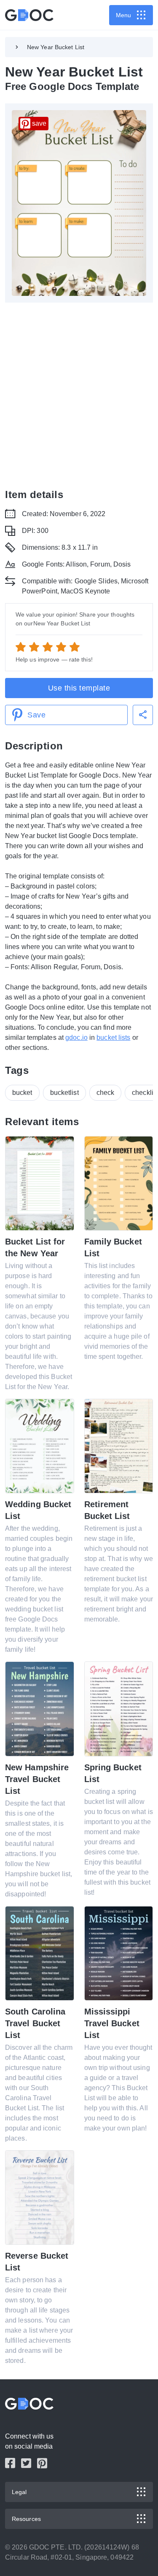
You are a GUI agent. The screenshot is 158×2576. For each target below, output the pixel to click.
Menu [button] (123, 15)
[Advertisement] (79, 395)
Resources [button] (26, 2519)
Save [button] (36, 715)
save (39, 123)
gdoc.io (76, 1038)
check (106, 1093)
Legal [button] (19, 2492)
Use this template (79, 688)
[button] (143, 715)
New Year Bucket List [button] (56, 47)
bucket (22, 1093)
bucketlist (64, 1093)
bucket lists (113, 1038)
